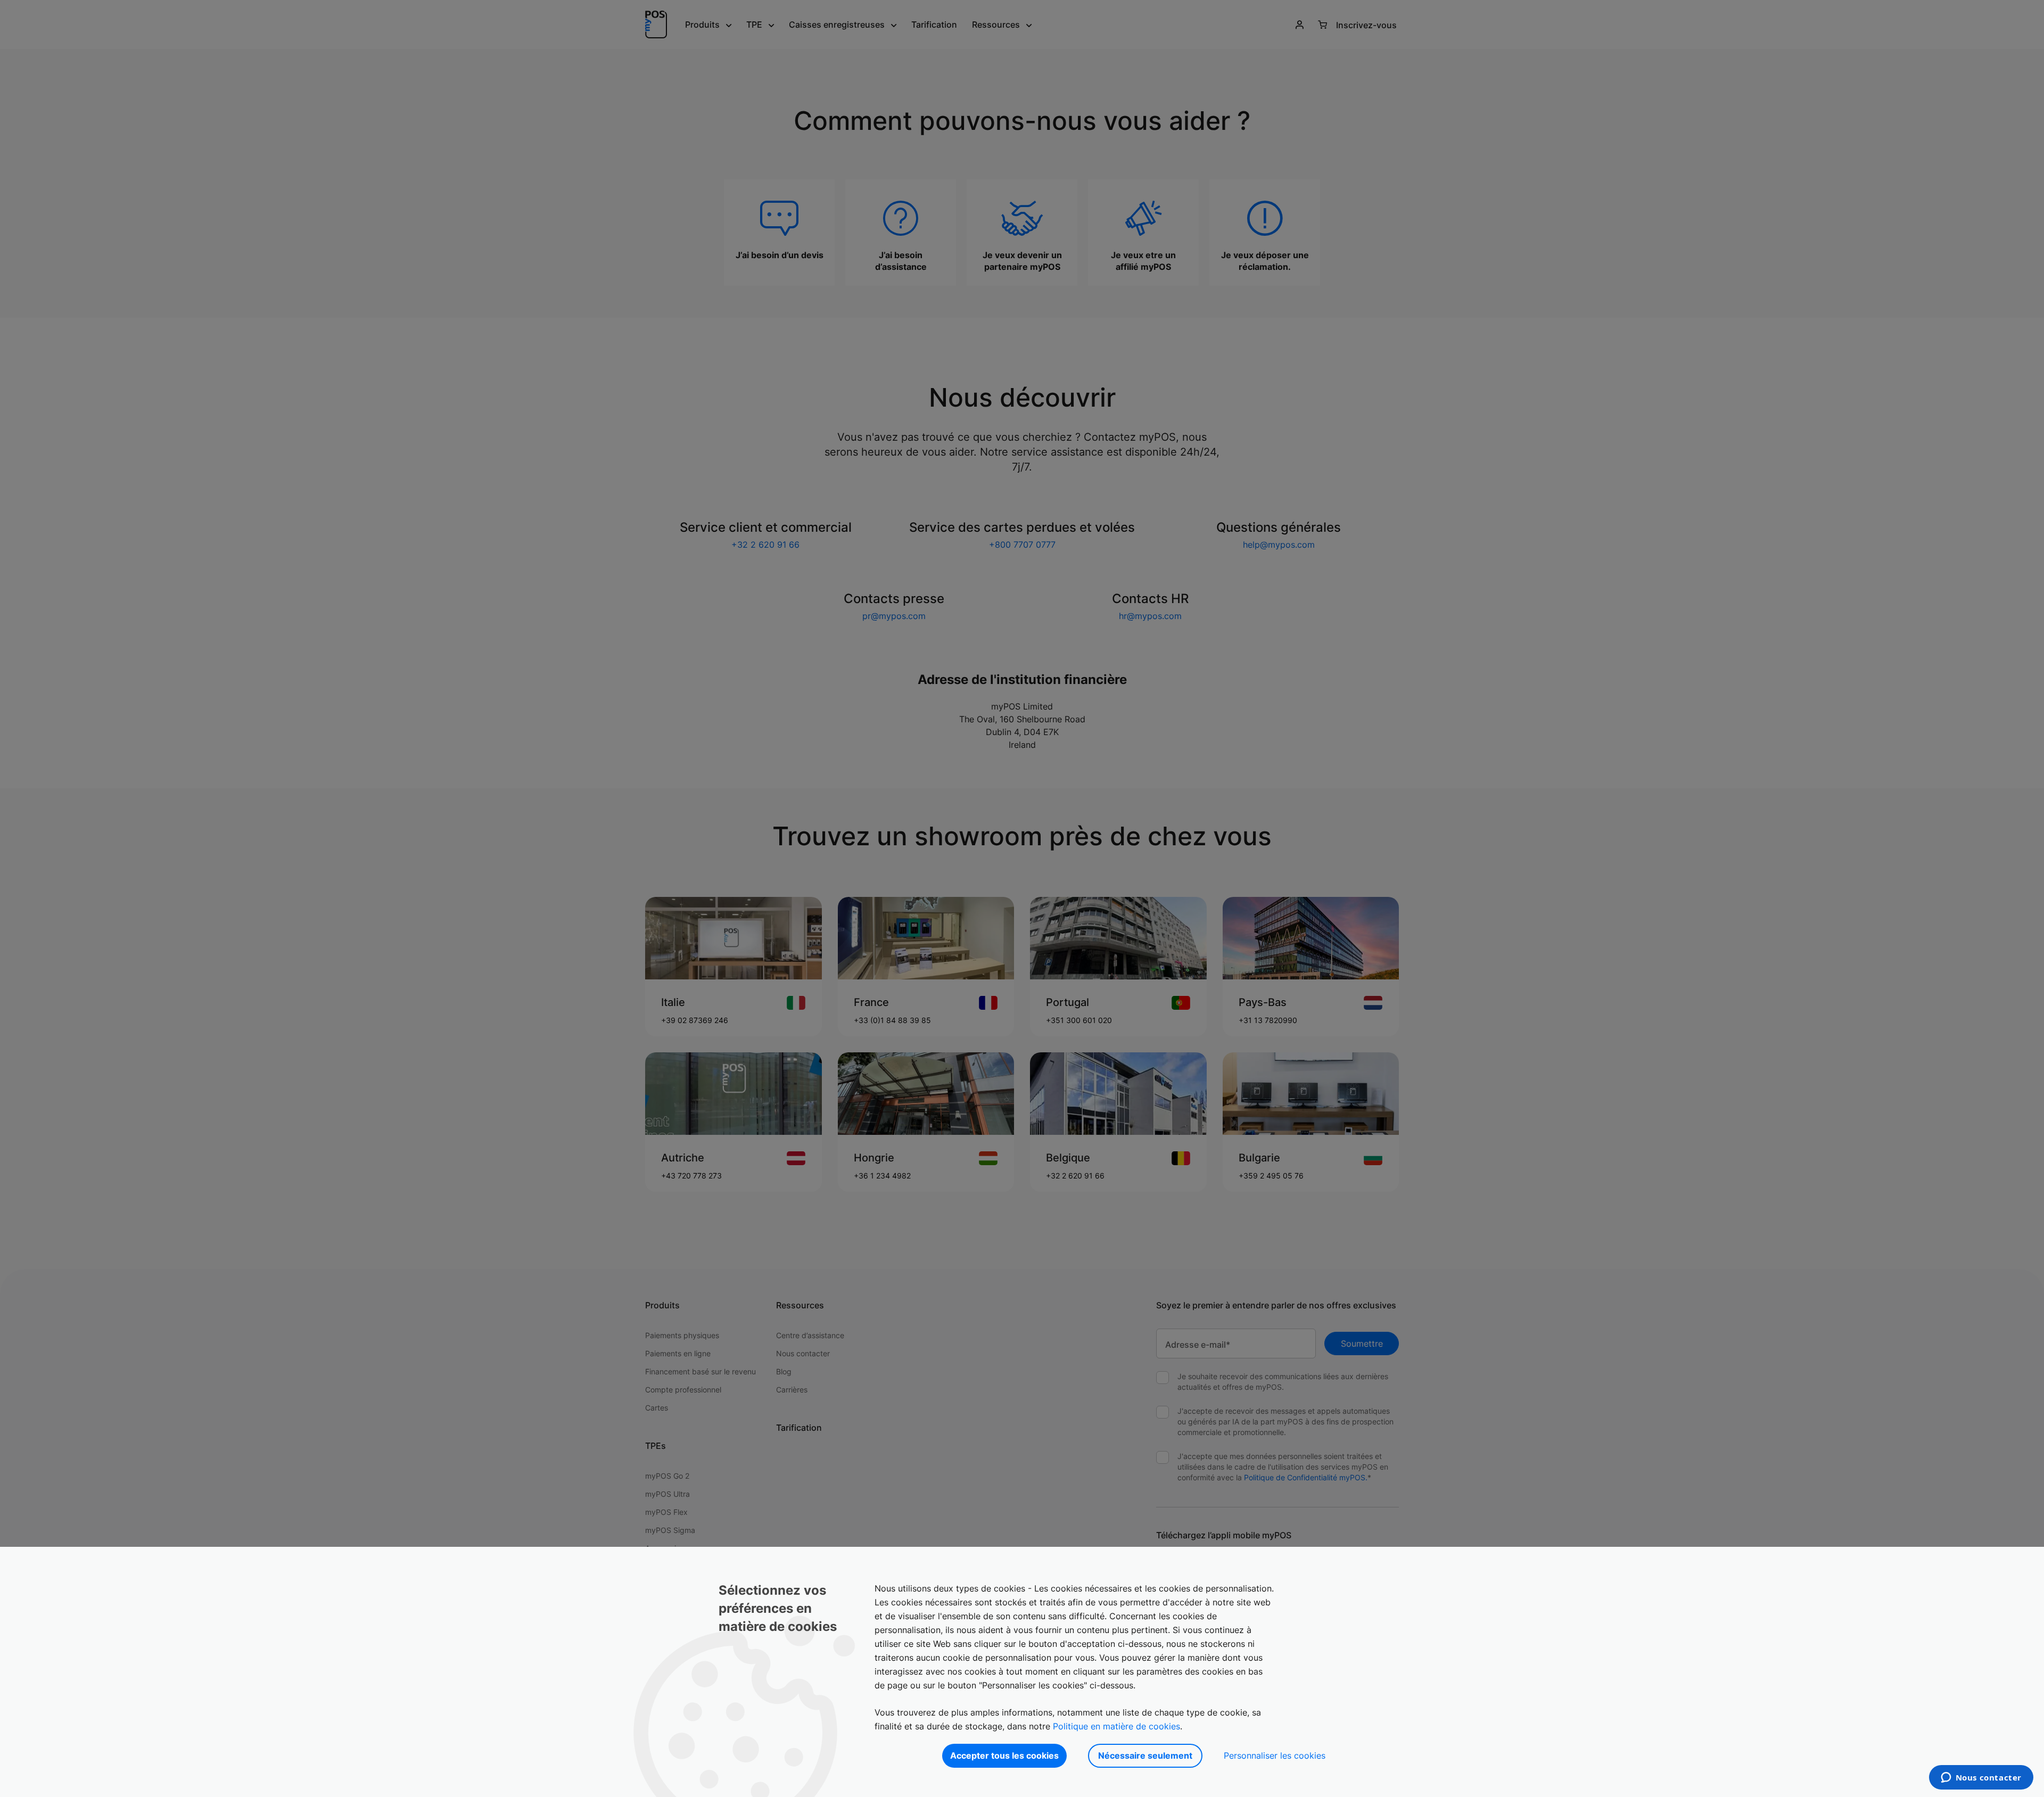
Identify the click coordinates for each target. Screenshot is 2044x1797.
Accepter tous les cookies (1004, 1755)
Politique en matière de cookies (1116, 1726)
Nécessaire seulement (1145, 1755)
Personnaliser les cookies (1275, 1755)
